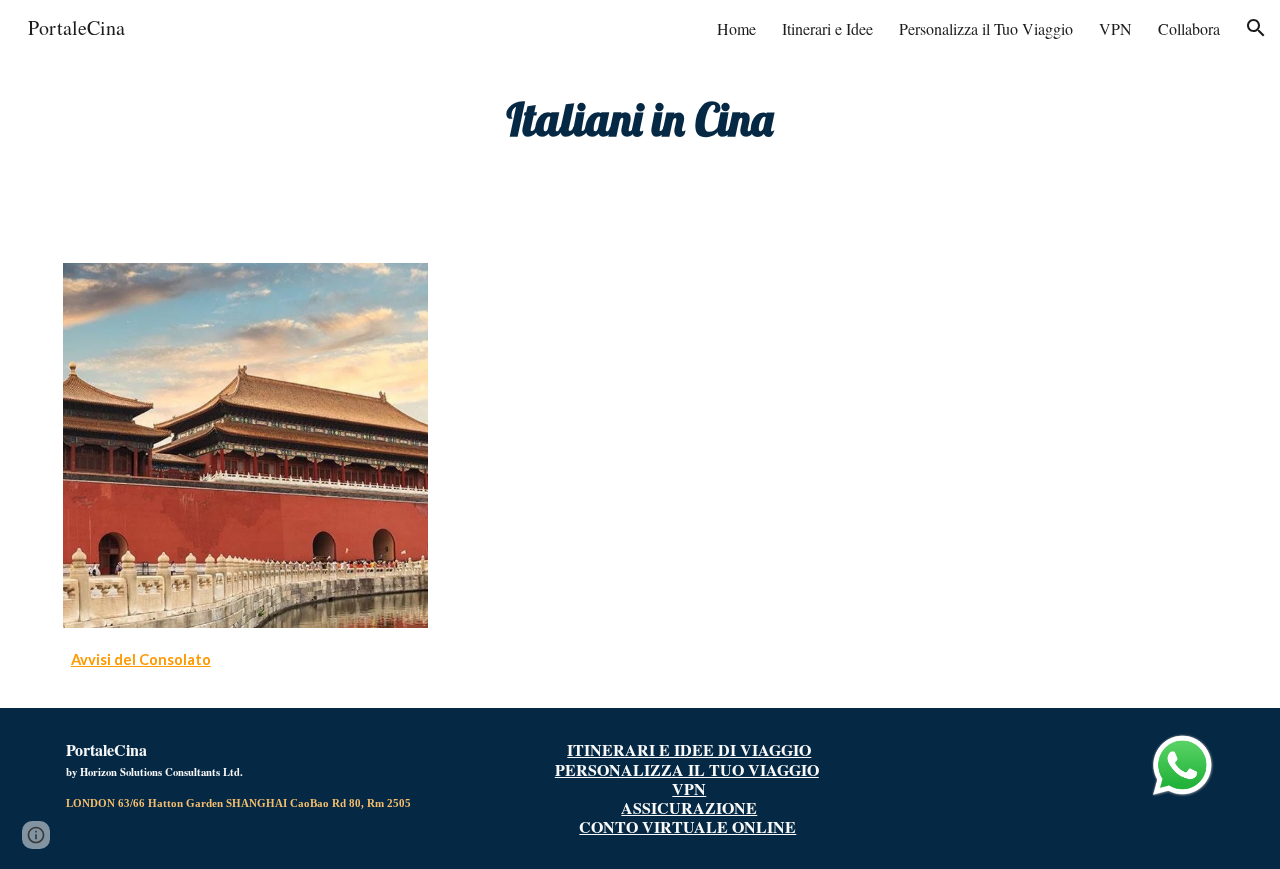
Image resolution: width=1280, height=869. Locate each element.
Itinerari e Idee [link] (827, 28)
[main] (640, 119)
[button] (1256, 28)
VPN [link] (1115, 28)
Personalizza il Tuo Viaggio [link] (986, 28)
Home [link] (736, 28)
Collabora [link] (1189, 28)
